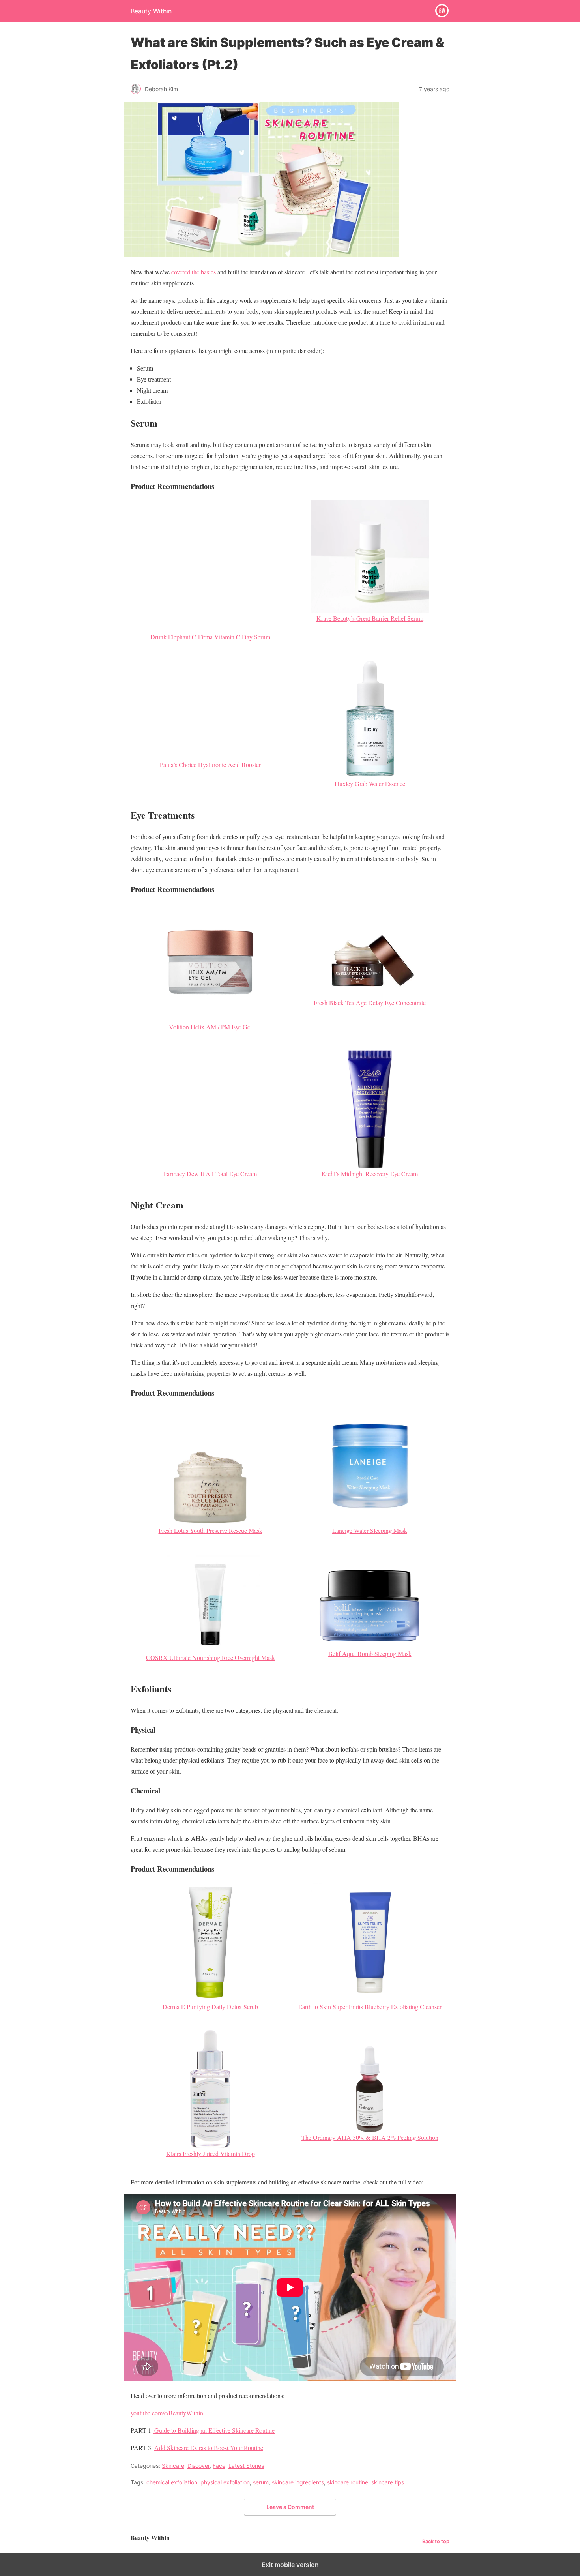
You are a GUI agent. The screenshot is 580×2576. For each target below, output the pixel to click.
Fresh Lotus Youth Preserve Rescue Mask (210, 1530)
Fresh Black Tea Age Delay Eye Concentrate (370, 1003)
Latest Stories (246, 2466)
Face (219, 2466)
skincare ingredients (298, 2482)
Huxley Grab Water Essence (370, 784)
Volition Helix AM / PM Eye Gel (210, 1027)
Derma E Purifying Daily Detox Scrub (210, 2007)
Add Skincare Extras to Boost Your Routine (209, 2448)
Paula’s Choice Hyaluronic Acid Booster (210, 765)
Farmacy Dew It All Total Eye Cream (210, 1174)
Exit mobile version (290, 2565)
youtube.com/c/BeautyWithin (167, 2413)
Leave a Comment (290, 2507)
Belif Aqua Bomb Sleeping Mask (370, 1653)
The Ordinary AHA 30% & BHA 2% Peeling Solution (370, 2137)
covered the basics (194, 272)
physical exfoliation (225, 2482)
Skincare (173, 2466)
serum (261, 2482)
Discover (198, 2466)
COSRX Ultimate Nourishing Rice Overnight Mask (210, 1657)
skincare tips (388, 2482)
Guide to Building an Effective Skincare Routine (214, 2430)
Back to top (436, 2541)
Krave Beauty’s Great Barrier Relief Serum (370, 618)
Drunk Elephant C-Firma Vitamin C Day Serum (210, 637)
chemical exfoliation (172, 2482)
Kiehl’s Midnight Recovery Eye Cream (370, 1174)
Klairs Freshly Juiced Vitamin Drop (210, 2154)
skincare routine (348, 2482)
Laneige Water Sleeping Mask (370, 1530)
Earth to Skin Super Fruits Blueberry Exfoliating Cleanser (370, 2007)
